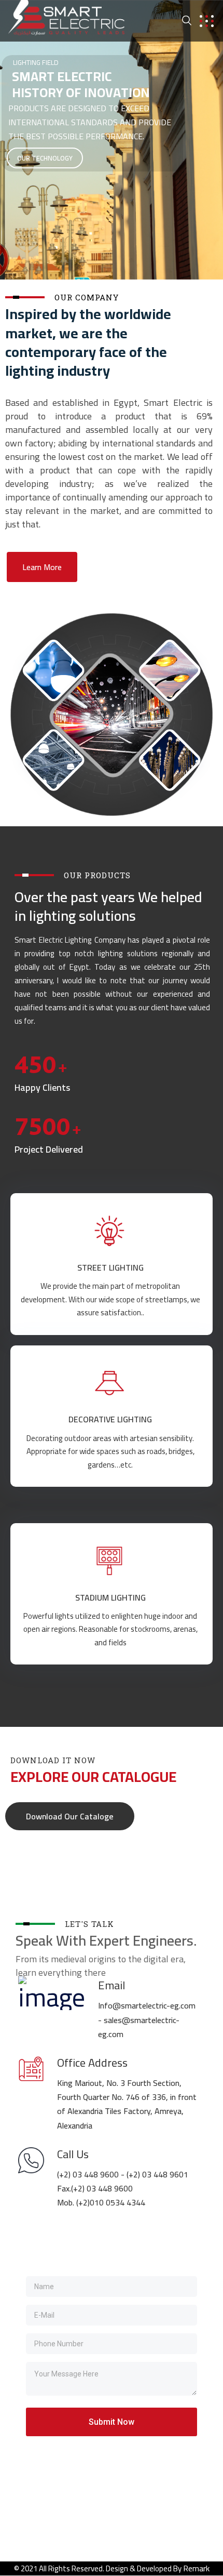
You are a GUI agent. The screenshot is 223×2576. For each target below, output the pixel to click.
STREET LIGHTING (110, 1267)
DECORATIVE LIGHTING (110, 1419)
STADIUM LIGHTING (110, 1597)
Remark (196, 2568)
